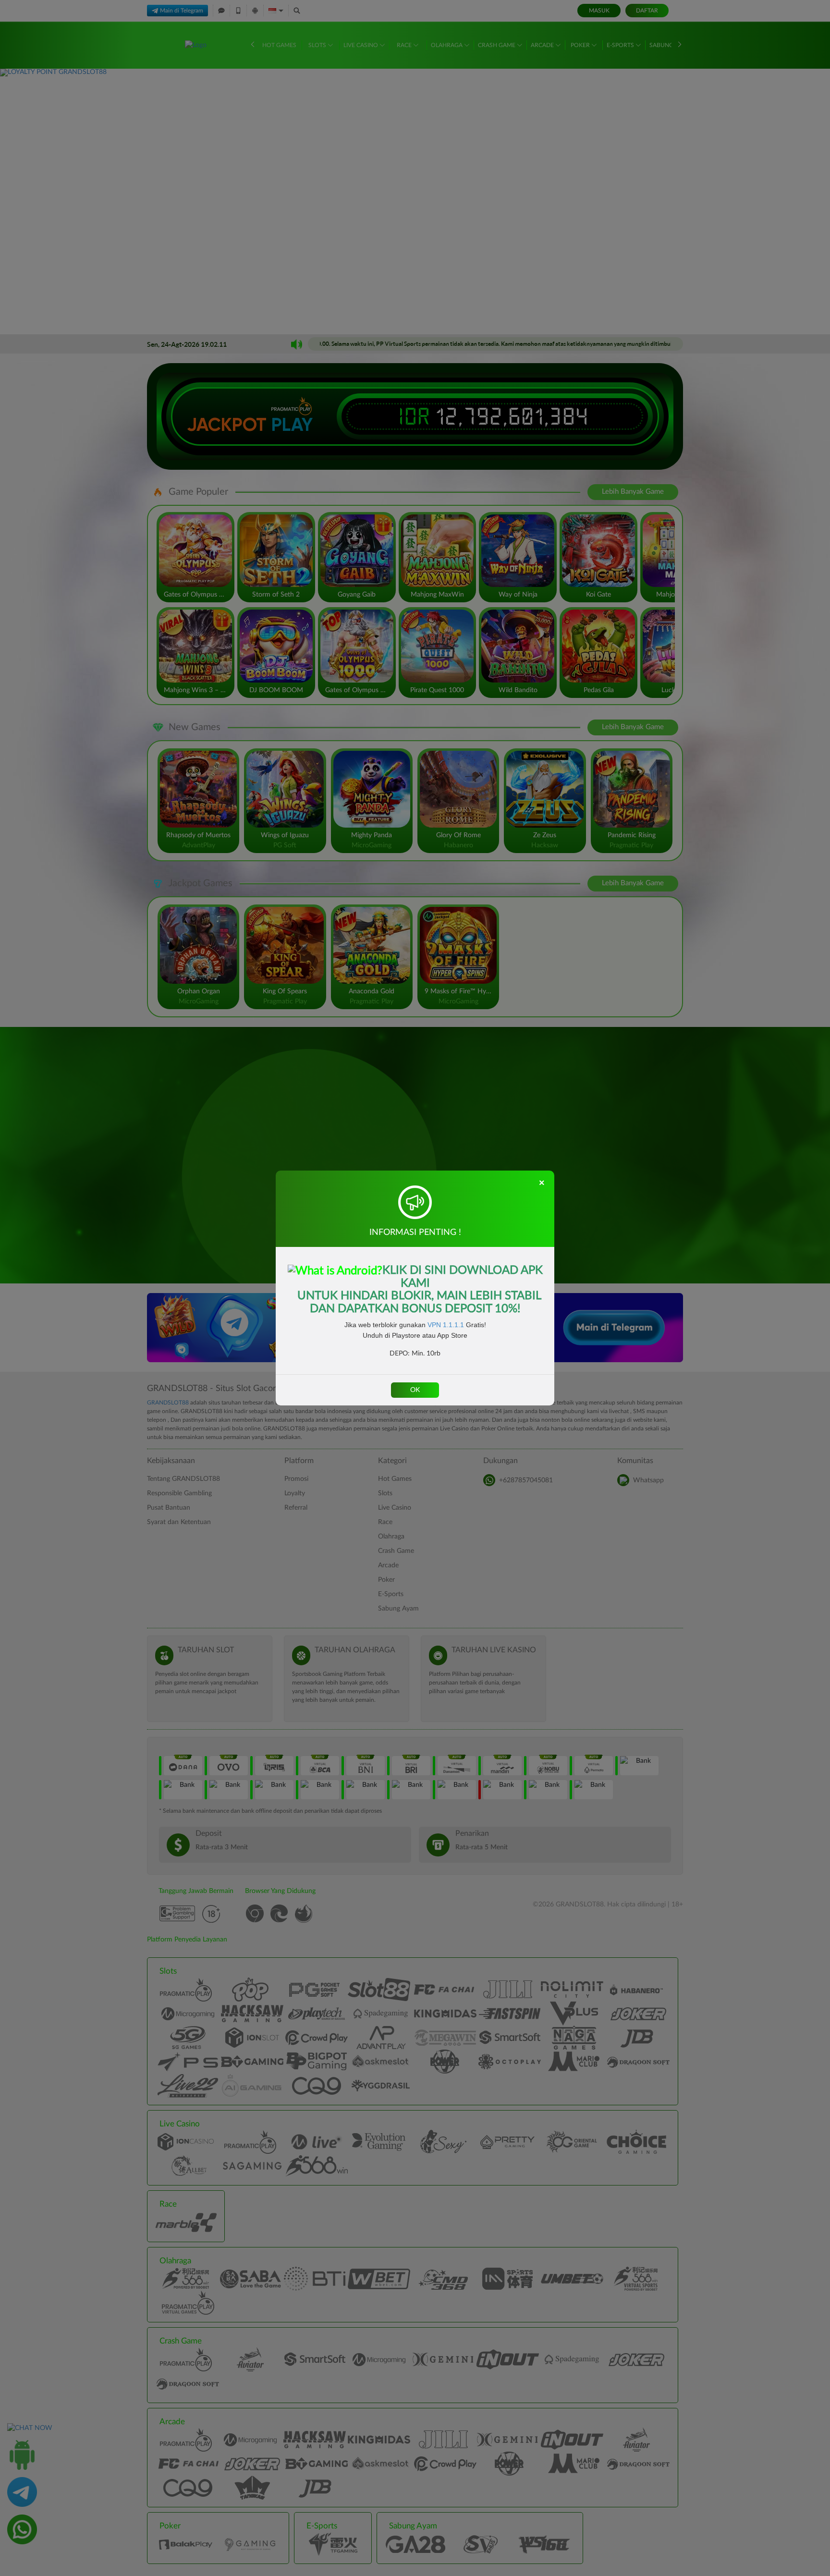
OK (415, 1390)
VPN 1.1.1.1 (446, 1325)
